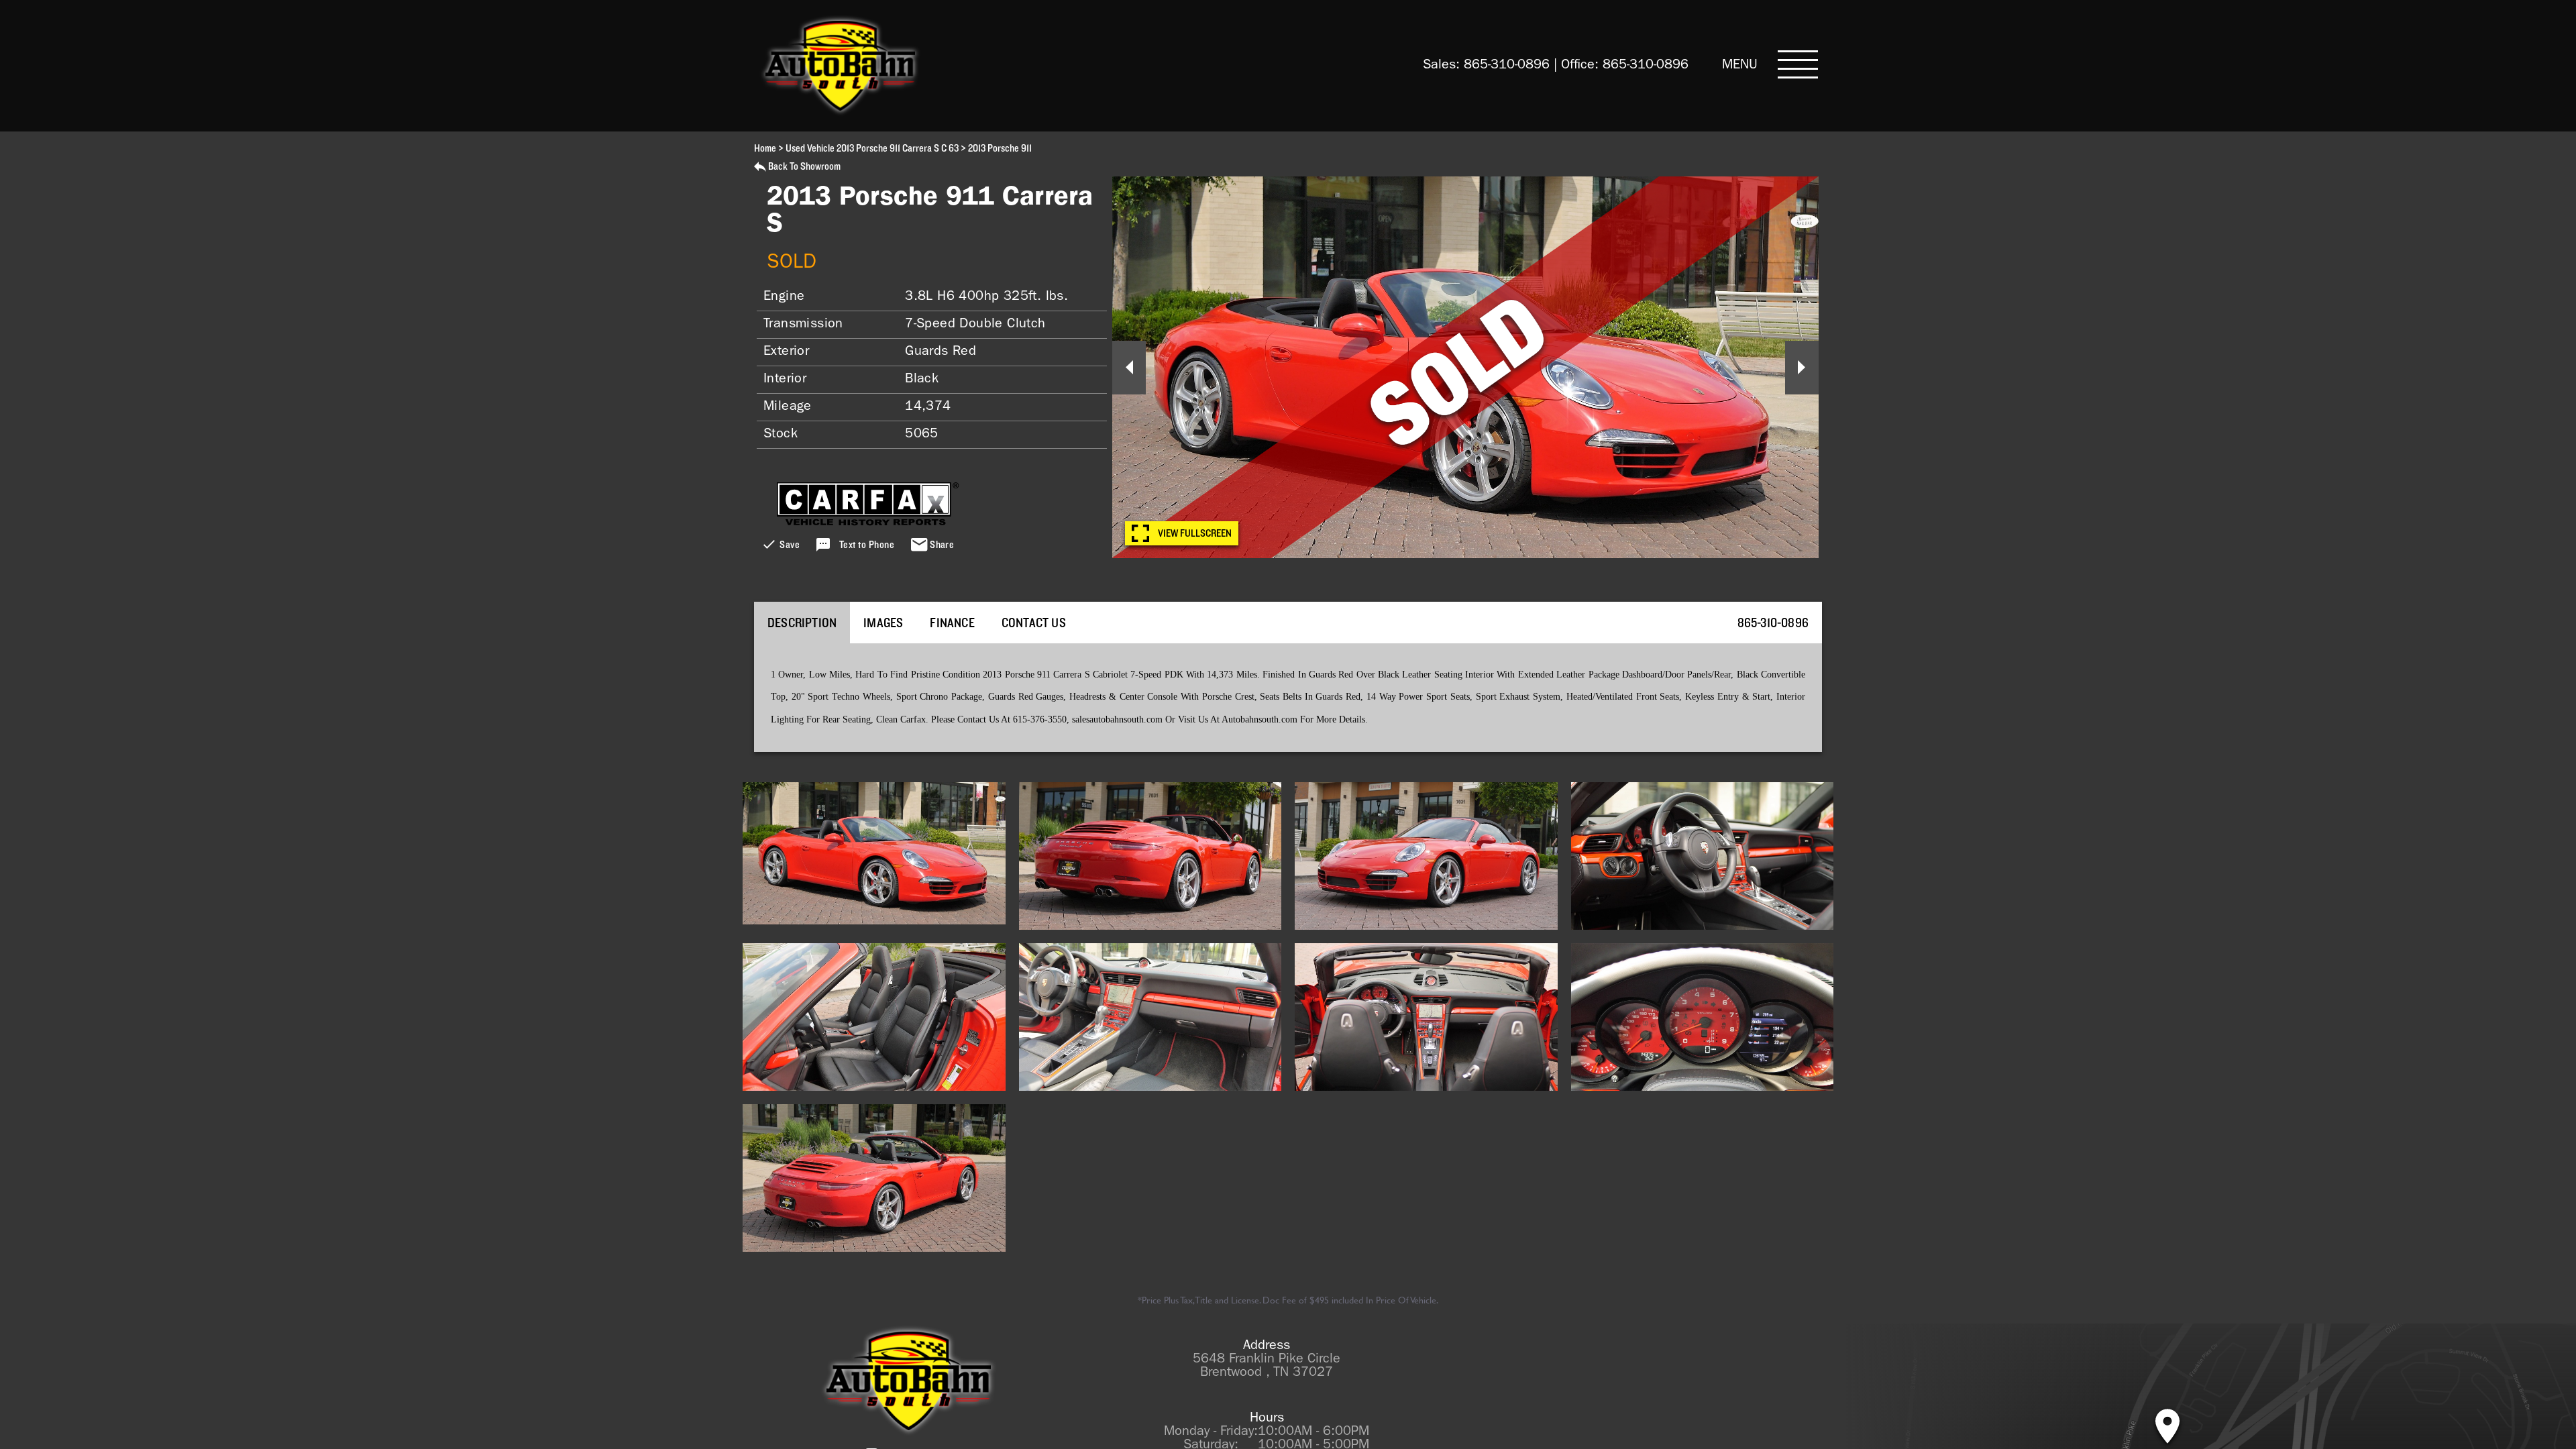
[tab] (802, 622)
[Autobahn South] (909, 1381)
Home (765, 148)
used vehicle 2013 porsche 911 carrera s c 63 (872, 148)
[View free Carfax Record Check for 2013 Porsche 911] (868, 521)
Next (1802, 368)
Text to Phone (867, 545)
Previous (1129, 368)
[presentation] (802, 622)
